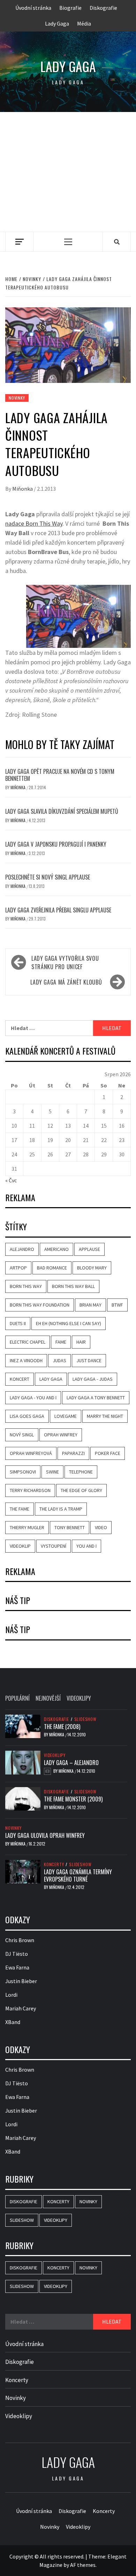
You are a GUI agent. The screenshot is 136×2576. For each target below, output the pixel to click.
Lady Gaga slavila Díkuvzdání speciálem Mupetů (62, 811)
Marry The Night (105, 1416)
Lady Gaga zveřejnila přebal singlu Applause (58, 910)
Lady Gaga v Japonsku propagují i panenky (56, 844)
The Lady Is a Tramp (61, 1509)
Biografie (70, 8)
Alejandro (22, 1249)
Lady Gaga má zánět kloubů (66, 982)
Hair (81, 1342)
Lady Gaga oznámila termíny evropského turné (78, 1875)
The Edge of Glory (81, 1490)
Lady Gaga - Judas (93, 1379)
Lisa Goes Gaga (27, 1416)
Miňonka (23, 489)
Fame (61, 1342)
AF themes (83, 2565)
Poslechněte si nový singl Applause (48, 877)
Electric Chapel (28, 1342)
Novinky (17, 398)
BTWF (117, 1305)
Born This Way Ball (73, 1286)
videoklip (20, 1546)
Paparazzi (73, 1453)
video (101, 1527)
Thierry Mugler (27, 1527)
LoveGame (66, 1416)
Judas (59, 1360)
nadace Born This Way (34, 523)
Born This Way (26, 1286)
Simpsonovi (23, 1472)
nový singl (22, 1435)
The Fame (20, 1509)
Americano (56, 1249)
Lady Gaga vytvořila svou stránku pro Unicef (65, 962)
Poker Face (108, 1453)
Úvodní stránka (33, 8)
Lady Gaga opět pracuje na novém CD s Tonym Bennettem (60, 775)
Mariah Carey (21, 2008)
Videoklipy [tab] (79, 1698)
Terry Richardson (30, 1490)
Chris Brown (20, 1940)
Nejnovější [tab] (48, 1698)
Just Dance (89, 1360)
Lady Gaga (57, 23)
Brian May (90, 1305)
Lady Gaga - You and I (33, 1398)
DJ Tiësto (17, 1954)
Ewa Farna (17, 1967)
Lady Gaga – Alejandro (71, 1763)
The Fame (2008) (62, 1727)
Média (84, 23)
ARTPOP (18, 1268)
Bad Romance (52, 1268)
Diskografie (103, 8)
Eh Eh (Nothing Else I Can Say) (69, 1323)
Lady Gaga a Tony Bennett (96, 1398)
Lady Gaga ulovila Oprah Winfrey (45, 1835)
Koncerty (54, 1864)
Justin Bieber (21, 1981)
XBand (13, 2022)
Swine (52, 1472)
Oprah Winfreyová (31, 1453)
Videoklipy (55, 1755)
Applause (89, 1249)
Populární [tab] (17, 1698)
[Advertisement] (68, 172)
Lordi (11, 1995)
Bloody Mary (92, 1268)
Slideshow (85, 1719)
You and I (86, 1546)
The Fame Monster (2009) (73, 1799)
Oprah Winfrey (61, 1435)
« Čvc (11, 1180)
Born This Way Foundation (40, 1305)
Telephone (81, 1472)
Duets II (18, 1323)
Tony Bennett (70, 1527)
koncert (20, 1379)
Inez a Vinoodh (26, 1360)
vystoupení (54, 1546)
